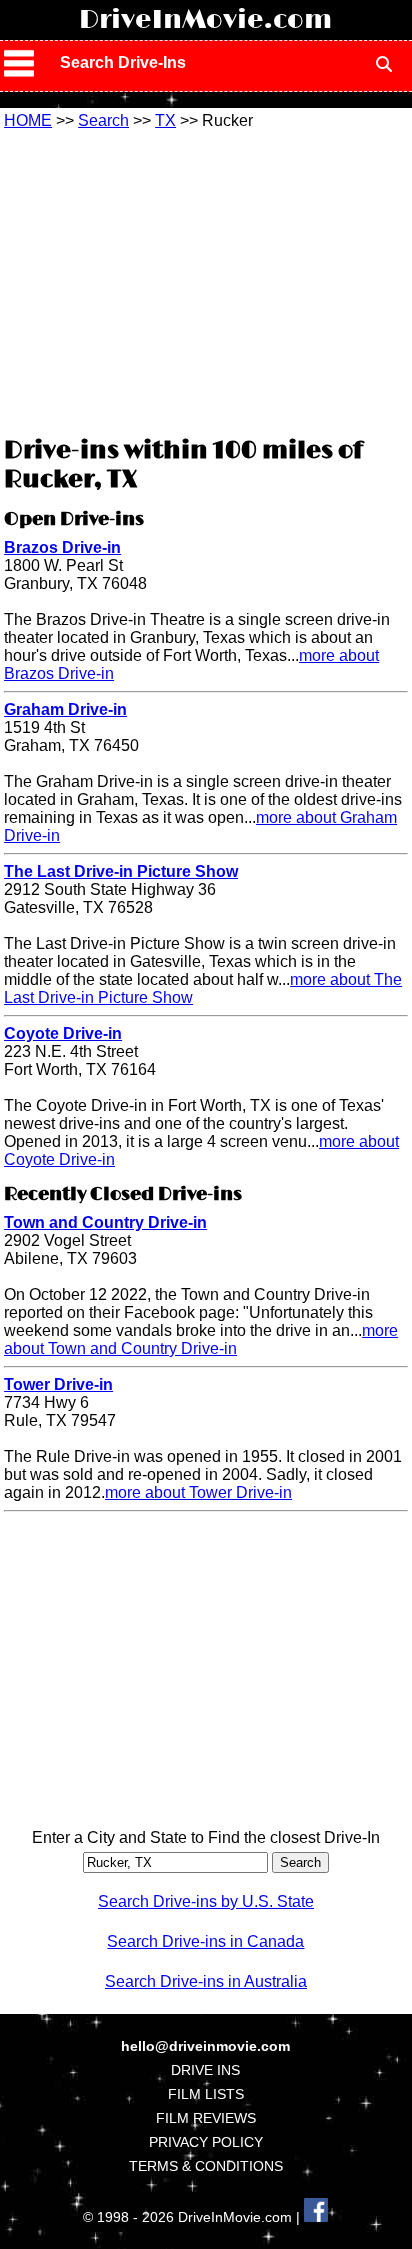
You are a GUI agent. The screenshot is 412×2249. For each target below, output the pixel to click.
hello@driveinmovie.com (205, 2046)
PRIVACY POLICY (206, 2142)
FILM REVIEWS (206, 2118)
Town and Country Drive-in (105, 1222)
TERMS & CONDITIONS (206, 2166)
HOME (28, 120)
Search (103, 120)
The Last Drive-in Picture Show (121, 871)
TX (165, 120)
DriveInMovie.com (205, 20)
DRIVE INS (205, 2070)
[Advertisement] (206, 280)
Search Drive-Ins (123, 62)
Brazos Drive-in (62, 547)
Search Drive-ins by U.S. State (206, 1901)
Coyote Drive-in (63, 1033)
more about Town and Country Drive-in (201, 1339)
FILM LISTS (206, 2094)
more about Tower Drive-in (198, 1492)
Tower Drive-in (58, 1384)
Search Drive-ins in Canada (205, 1941)
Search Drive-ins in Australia (206, 1981)
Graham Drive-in (65, 709)
